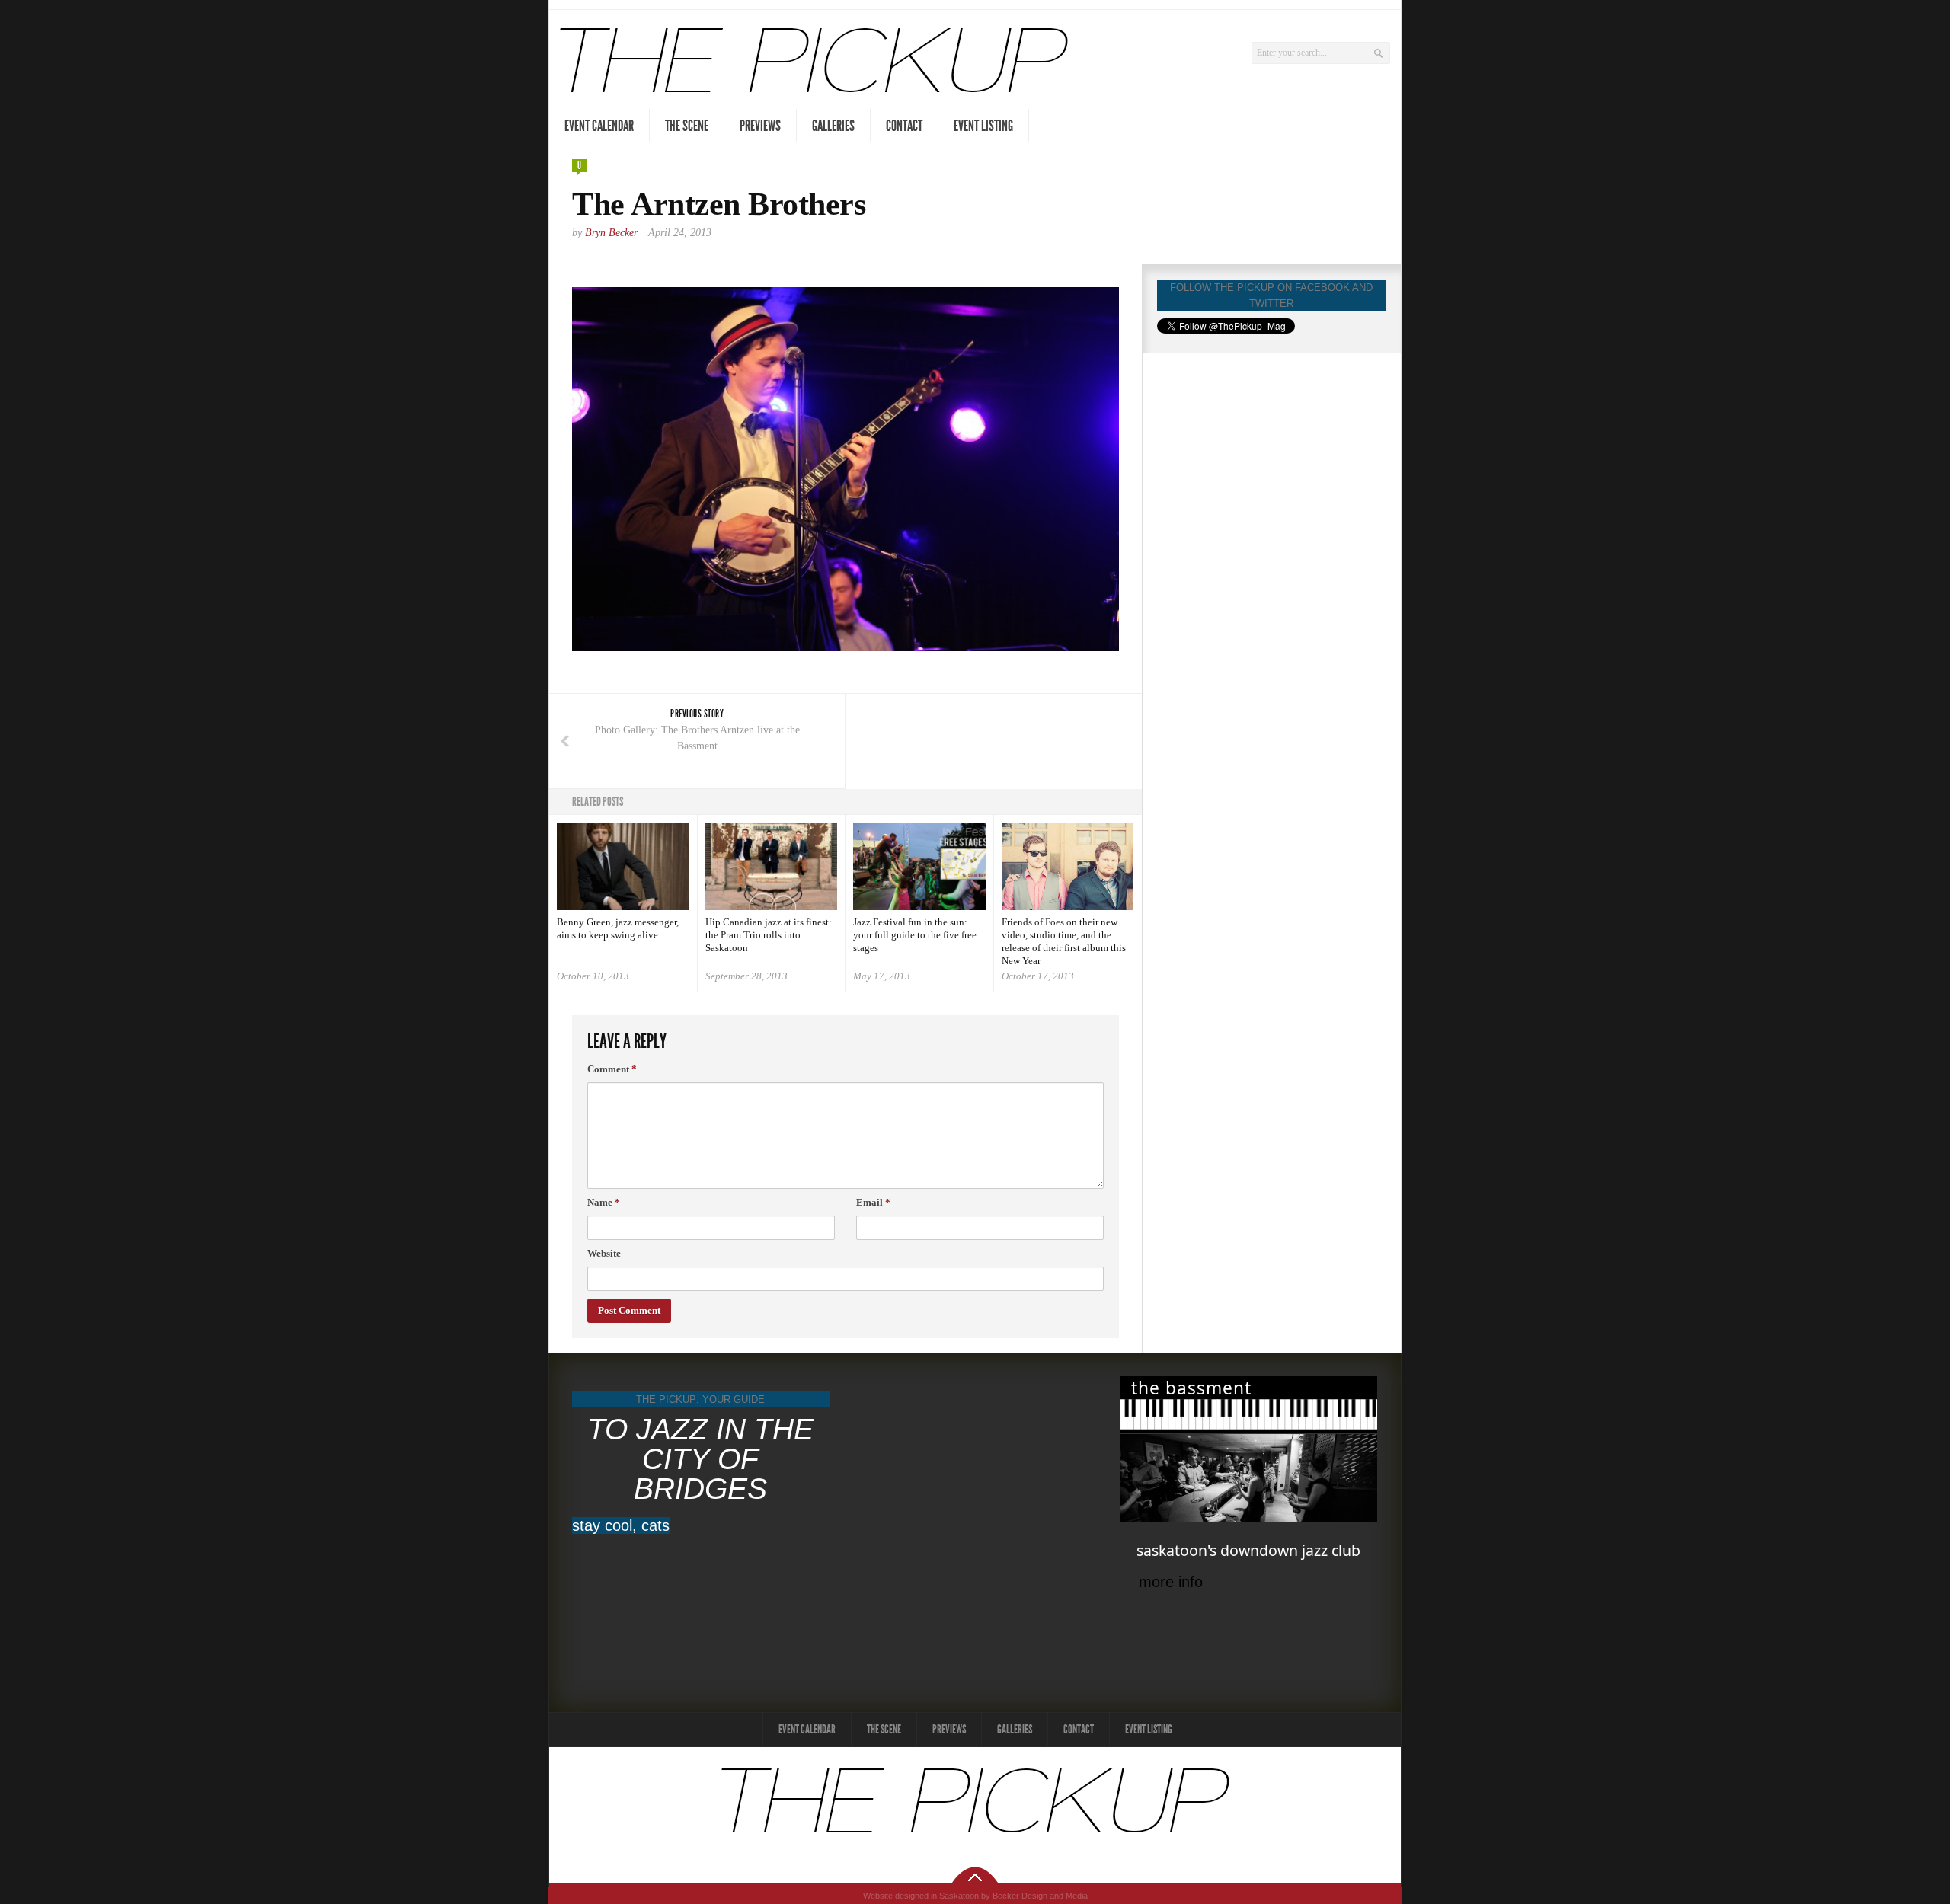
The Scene (687, 126)
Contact (904, 126)
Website (604, 1253)
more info (1171, 1582)
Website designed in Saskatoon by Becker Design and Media (975, 1896)
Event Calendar (599, 126)
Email (873, 1202)
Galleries (833, 126)
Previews (760, 126)
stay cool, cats (621, 1525)
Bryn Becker (611, 233)
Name (604, 1202)
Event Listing (983, 126)
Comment (612, 1069)
